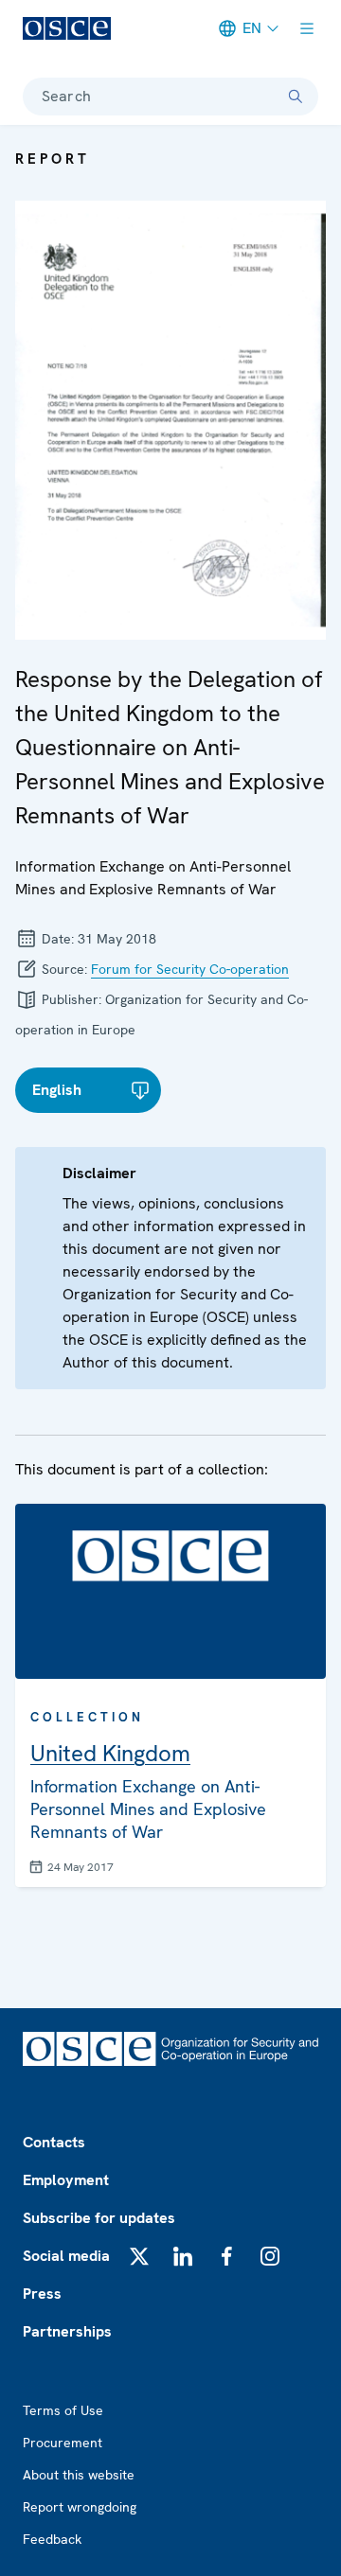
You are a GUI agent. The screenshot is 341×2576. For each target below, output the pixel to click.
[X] (139, 2256)
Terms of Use (63, 2410)
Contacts (54, 2142)
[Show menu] (307, 28)
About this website (79, 2475)
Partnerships (67, 2331)
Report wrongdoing (80, 2507)
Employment (66, 2180)
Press (42, 2294)
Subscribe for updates (99, 2218)
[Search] (296, 97)
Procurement (63, 2443)
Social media (66, 2256)
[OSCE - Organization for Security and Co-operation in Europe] (67, 28)
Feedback (52, 2539)
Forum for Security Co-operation (190, 969)
